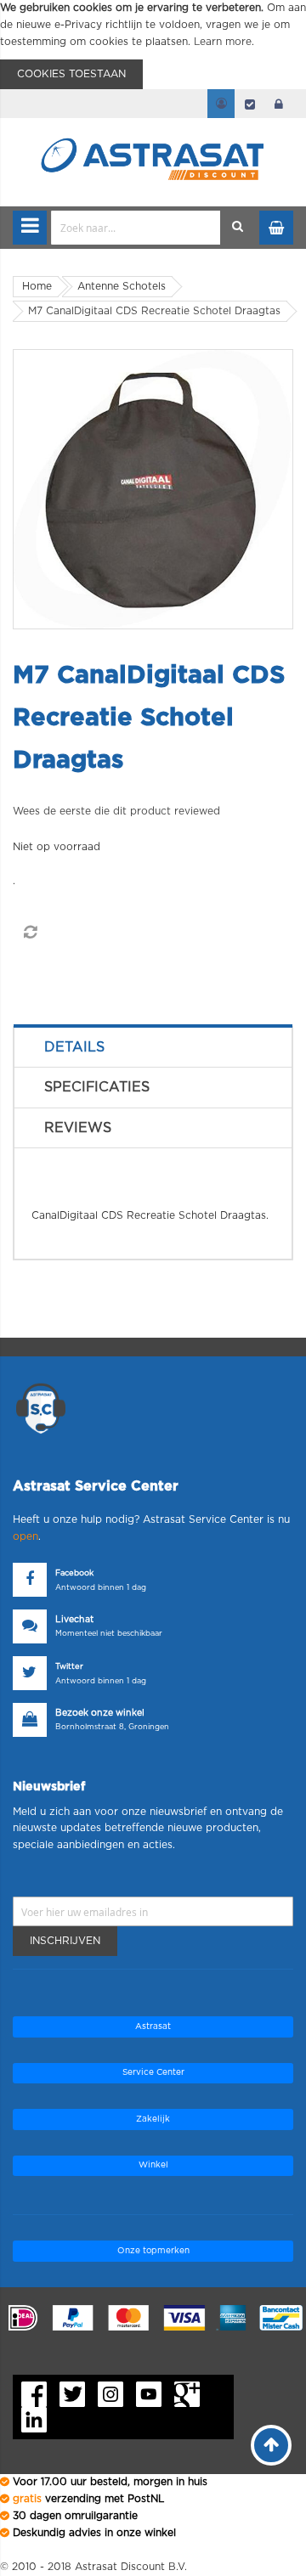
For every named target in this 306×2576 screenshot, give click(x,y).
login (279, 104)
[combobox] (136, 228)
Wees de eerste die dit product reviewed (116, 811)
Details (74, 1047)
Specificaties (97, 1087)
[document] (153, 45)
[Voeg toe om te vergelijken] (30, 933)
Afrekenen (250, 104)
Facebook (74, 1573)
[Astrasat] (153, 129)
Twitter (69, 1667)
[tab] (153, 1047)
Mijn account (221, 104)
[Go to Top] (271, 2445)
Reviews (78, 1128)
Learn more (223, 42)
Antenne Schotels (122, 286)
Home (37, 286)
